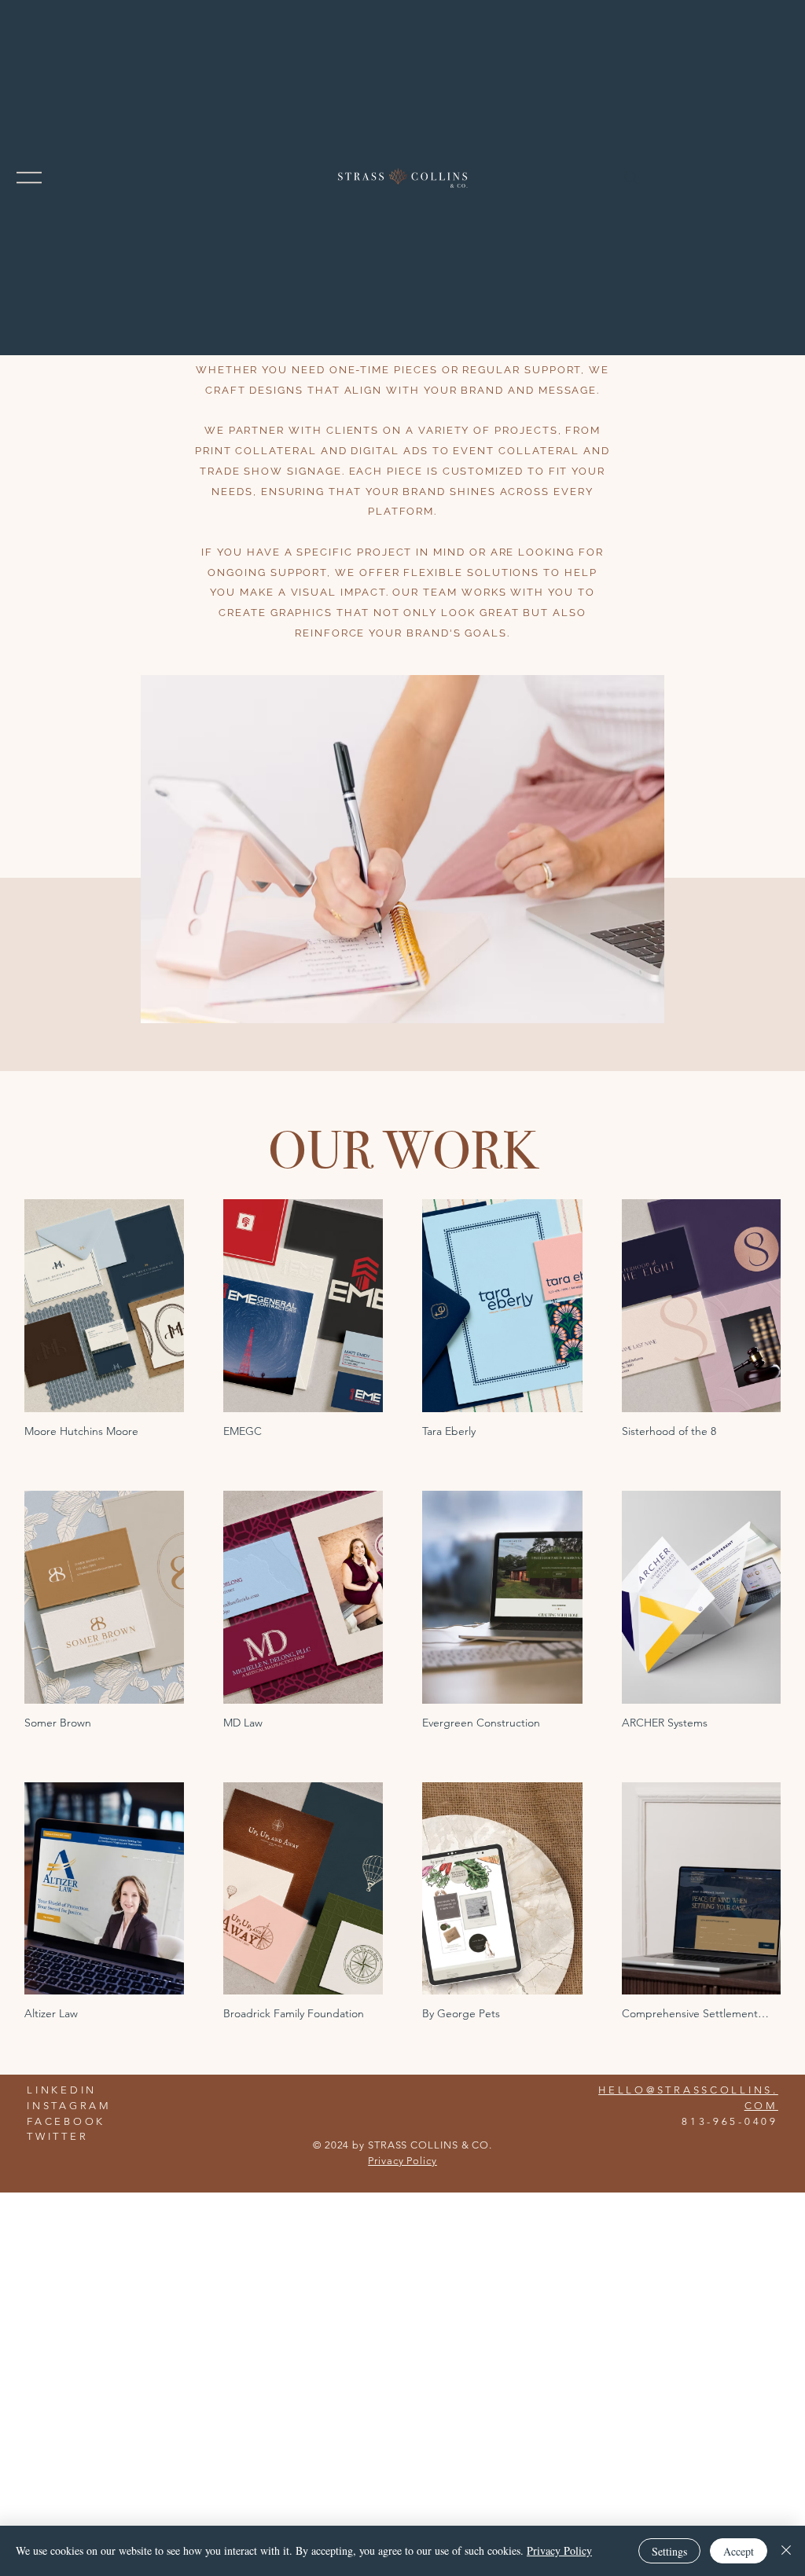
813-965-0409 (730, 2121)
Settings (669, 2551)
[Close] (786, 2551)
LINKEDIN (62, 2090)
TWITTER (57, 2136)
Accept (739, 2551)
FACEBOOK (66, 2121)
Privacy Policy (402, 2161)
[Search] (631, 178)
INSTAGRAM (69, 2106)
